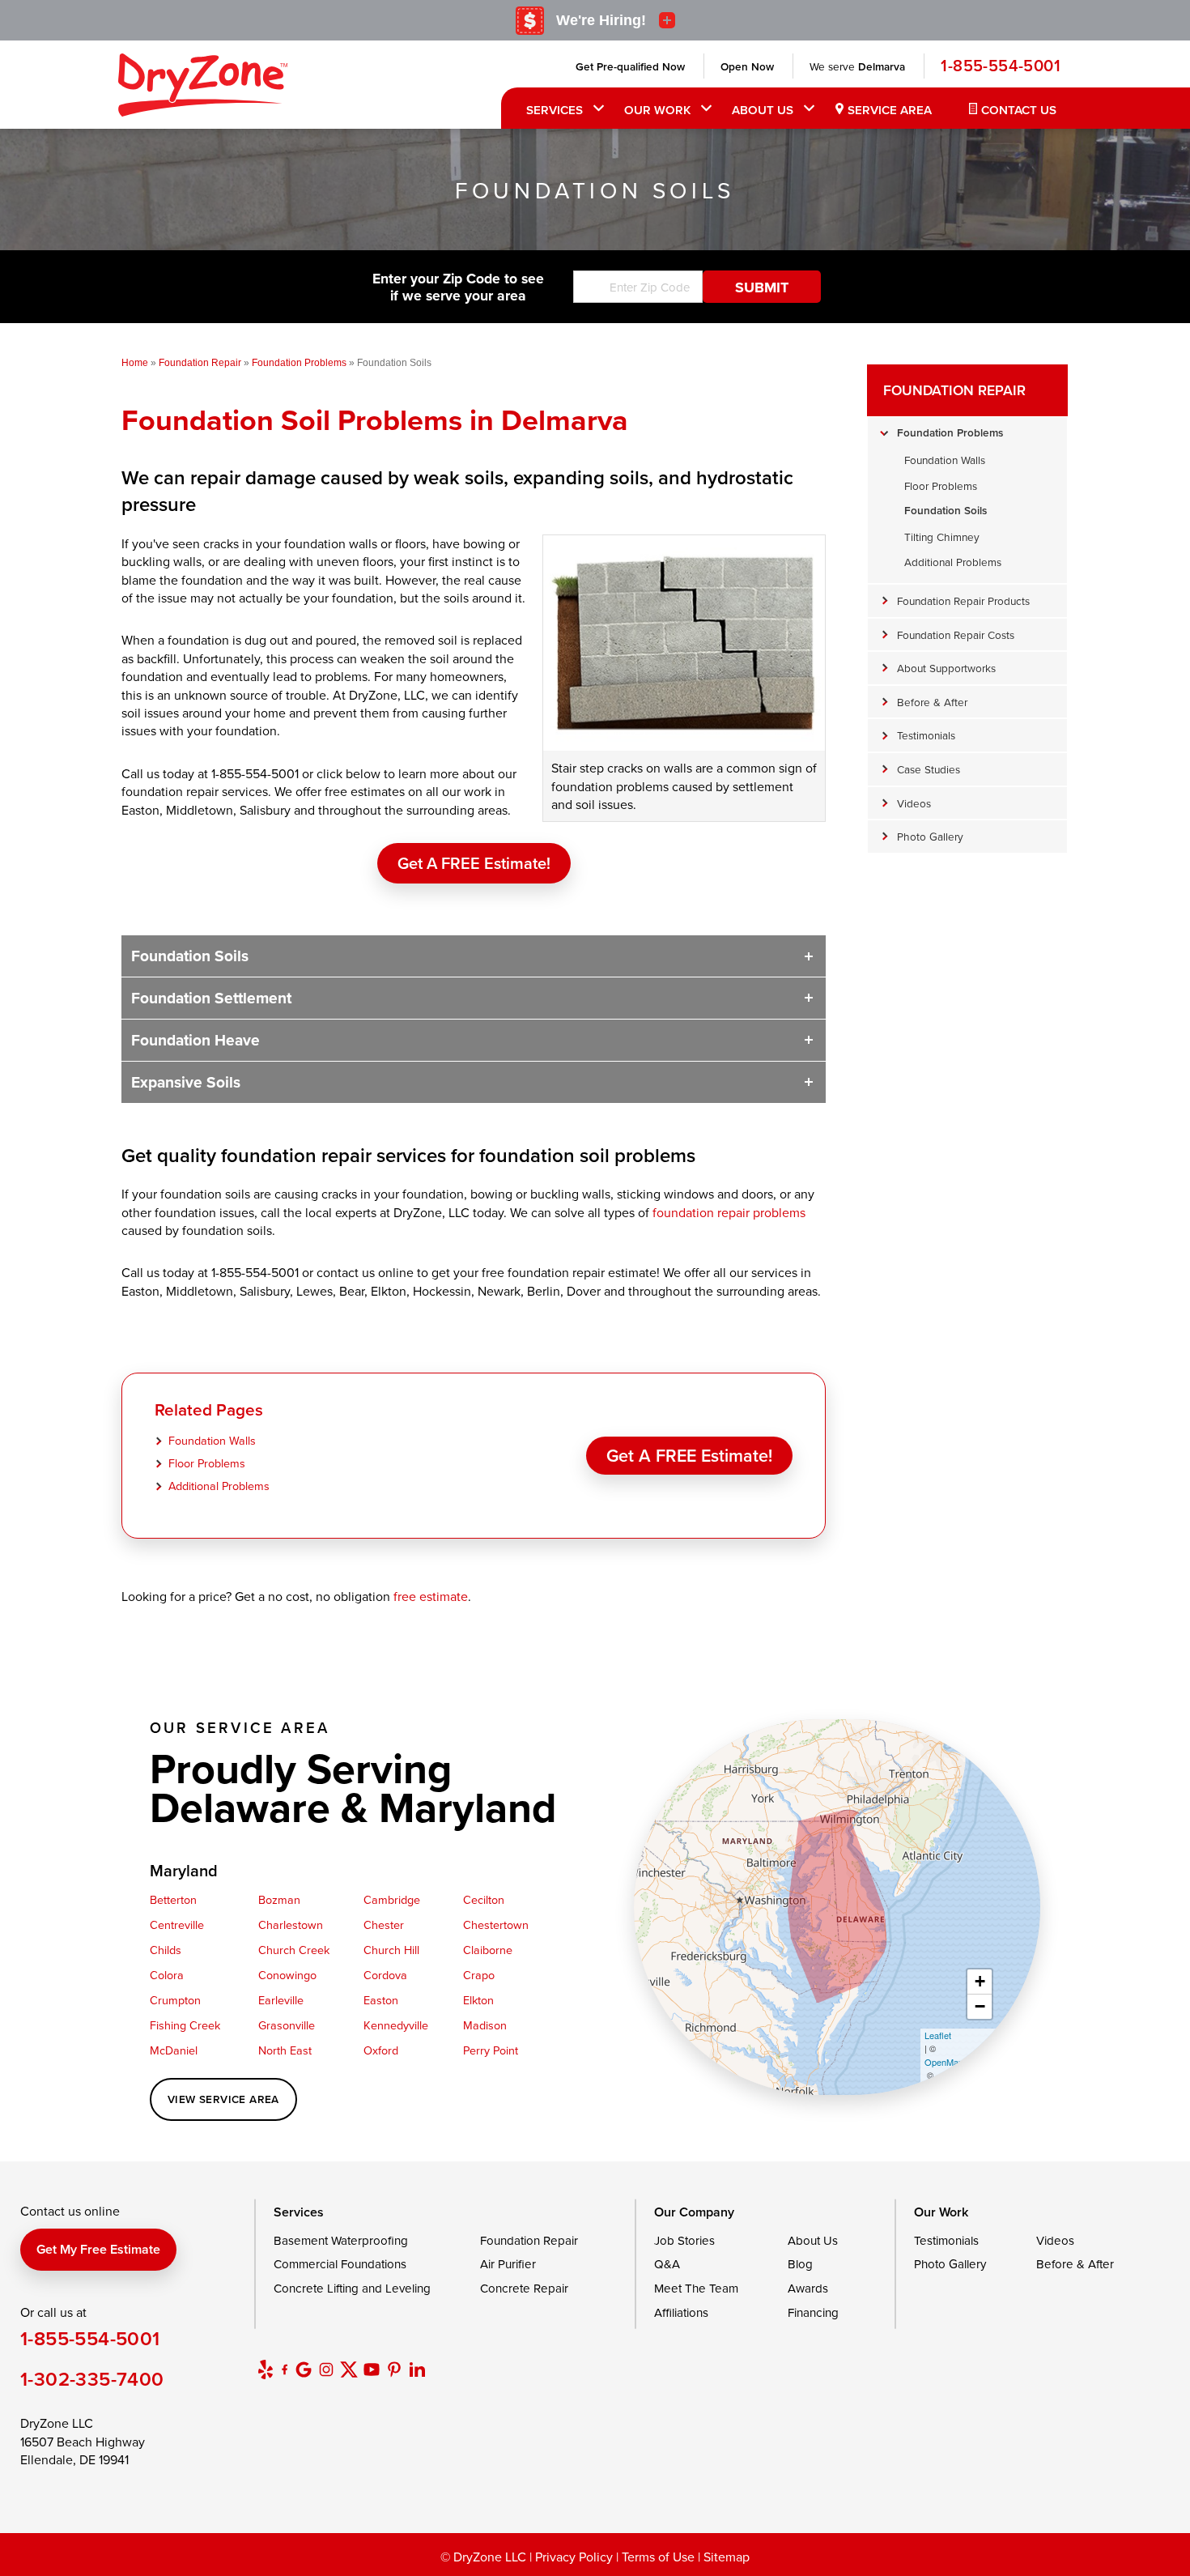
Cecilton (484, 1899)
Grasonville (287, 2025)
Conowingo (287, 1975)
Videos (914, 803)
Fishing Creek (185, 2025)
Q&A (667, 2264)
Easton (381, 2000)
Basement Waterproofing (341, 2240)
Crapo (479, 1975)
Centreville (177, 1925)
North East (285, 2050)
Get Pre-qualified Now (630, 66)
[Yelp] (266, 2369)
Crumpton (175, 2000)
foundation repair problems (729, 1212)
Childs (166, 1950)
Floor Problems (207, 1463)
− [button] (980, 2006)
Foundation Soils (190, 956)
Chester (384, 1925)
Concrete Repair (524, 2288)
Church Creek (294, 1950)
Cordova (385, 1975)
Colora (167, 1975)
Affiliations (681, 2312)
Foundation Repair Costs (956, 634)
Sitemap (727, 2557)
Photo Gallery (930, 836)
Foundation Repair (954, 390)
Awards (808, 2288)
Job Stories (684, 2240)
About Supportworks (946, 668)
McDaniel (174, 2050)
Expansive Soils (186, 1082)
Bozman (279, 1899)
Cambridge (392, 1899)
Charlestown (291, 1925)
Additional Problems (219, 1486)
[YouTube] (372, 2369)
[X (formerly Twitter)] (349, 2369)
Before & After (932, 702)
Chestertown (496, 1925)
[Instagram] (326, 2369)
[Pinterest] (394, 2369)
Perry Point (491, 2050)
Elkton (478, 2000)
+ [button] (980, 1981)
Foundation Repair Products (963, 600)
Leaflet (938, 2035)
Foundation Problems (950, 432)
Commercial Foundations (340, 2264)
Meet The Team (696, 2288)
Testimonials (926, 735)
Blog (800, 2264)
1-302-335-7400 (92, 2379)
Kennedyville (396, 2025)
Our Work (657, 110)
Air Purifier (508, 2264)
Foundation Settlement (211, 998)
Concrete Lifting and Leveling (352, 2288)
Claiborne (488, 1950)
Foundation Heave (195, 1040)
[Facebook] (285, 2369)
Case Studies (929, 769)
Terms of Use (658, 2557)
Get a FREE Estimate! (474, 863)
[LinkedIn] (417, 2369)
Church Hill (391, 1950)
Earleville (281, 2000)
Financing (813, 2312)
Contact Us (1019, 110)
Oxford (381, 2050)
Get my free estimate (98, 2249)
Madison (485, 2025)
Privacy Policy (574, 2557)
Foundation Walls (212, 1440)
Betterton (173, 1899)
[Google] (304, 2369)
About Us (763, 110)
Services (555, 110)
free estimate (431, 1596)
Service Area (890, 110)
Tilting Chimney (942, 536)
